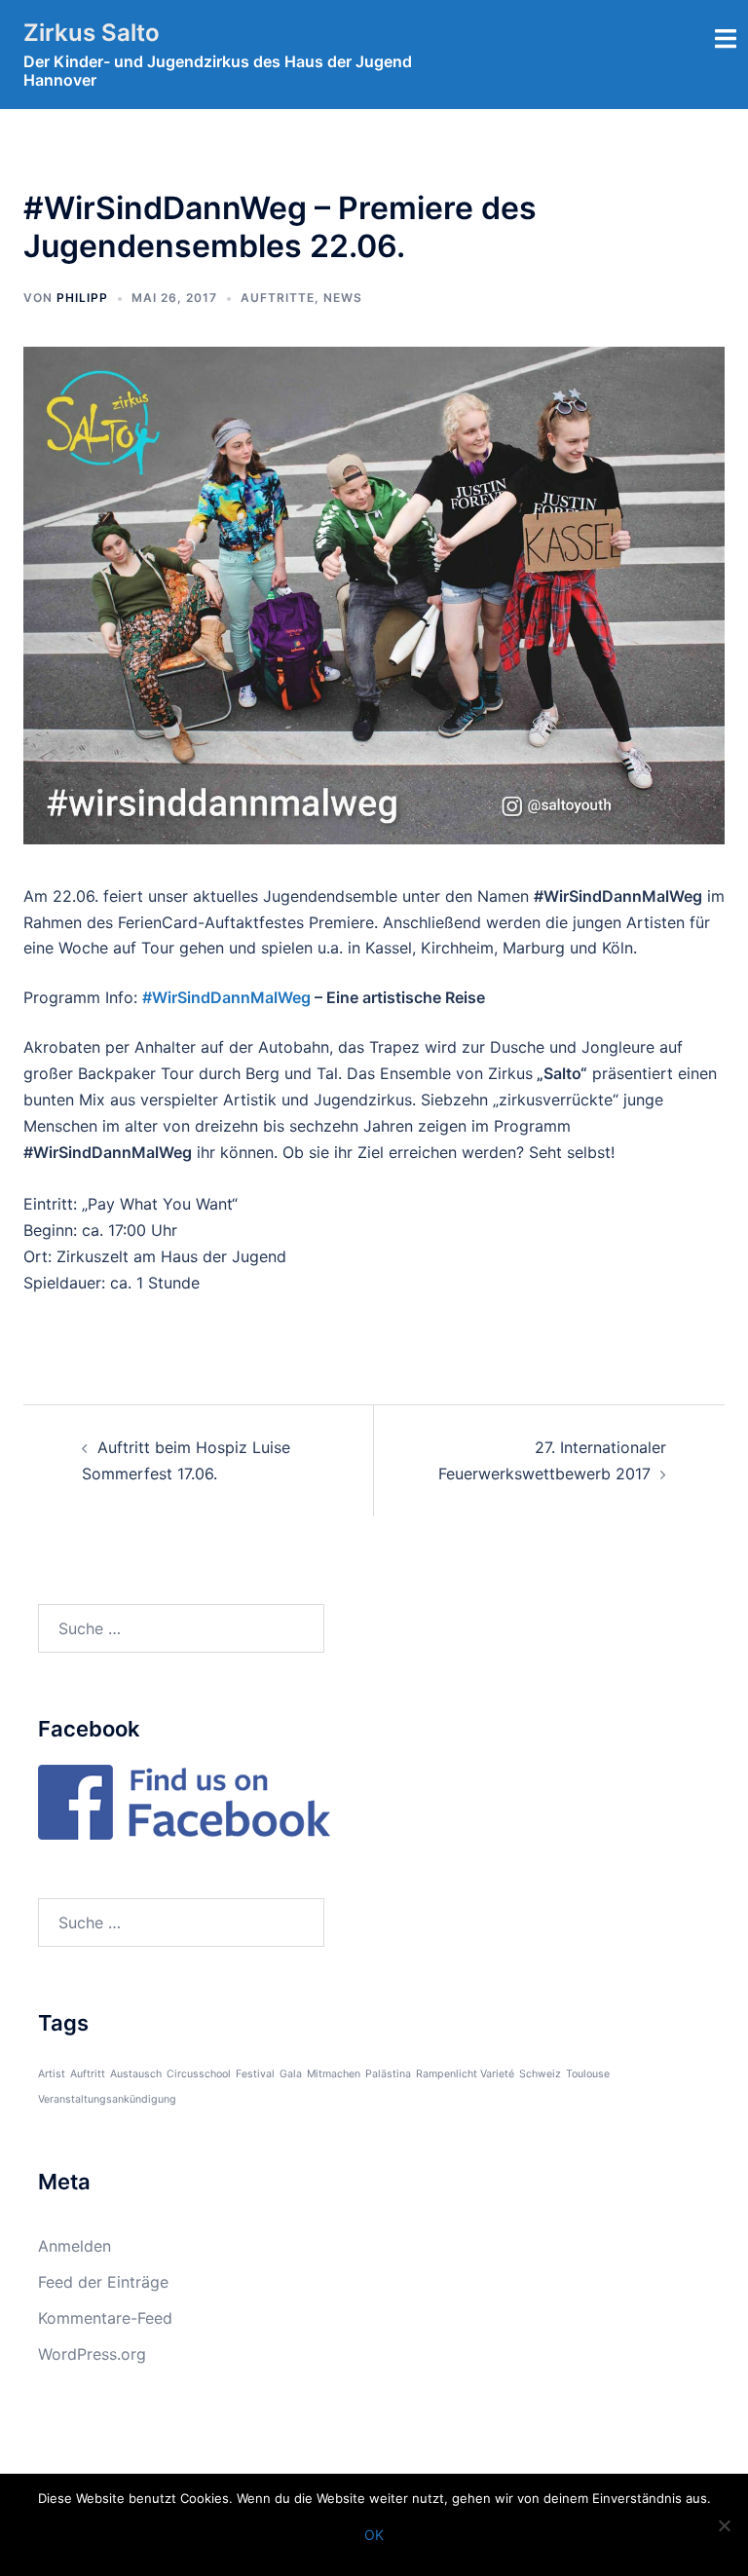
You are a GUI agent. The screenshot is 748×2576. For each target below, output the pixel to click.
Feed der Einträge (103, 2282)
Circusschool (199, 2074)
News (343, 298)
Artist (52, 2074)
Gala (291, 2074)
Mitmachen (334, 2074)
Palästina (388, 2074)
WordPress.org (92, 2354)
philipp (82, 298)
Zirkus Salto (92, 33)
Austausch (136, 2074)
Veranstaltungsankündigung (107, 2099)
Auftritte (278, 298)
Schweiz (540, 2074)
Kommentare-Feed (105, 2318)
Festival (255, 2074)
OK (374, 2535)
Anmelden (75, 2246)
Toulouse (588, 2074)
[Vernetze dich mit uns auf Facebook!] (184, 1800)
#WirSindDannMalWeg (226, 997)
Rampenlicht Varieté (465, 2074)
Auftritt (88, 2074)
